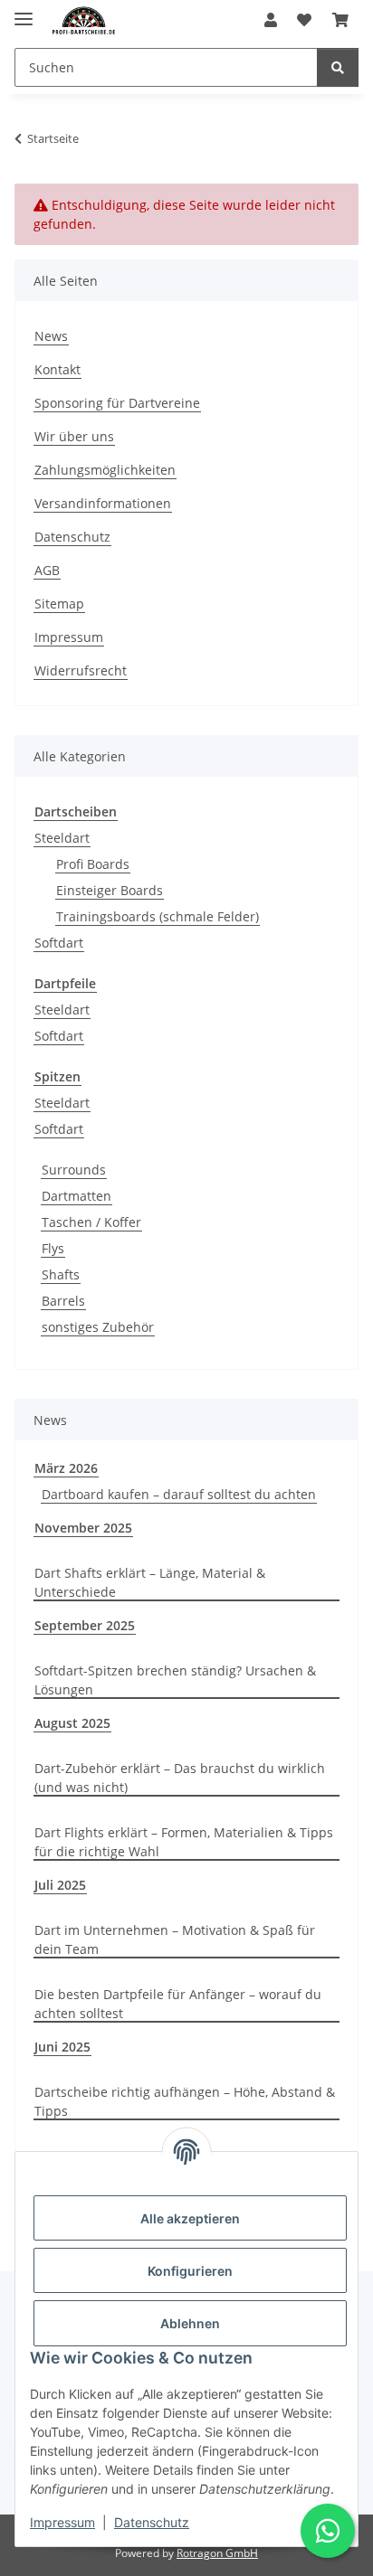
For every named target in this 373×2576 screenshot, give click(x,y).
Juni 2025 (62, 2047)
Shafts (61, 1274)
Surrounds (74, 1170)
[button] (271, 20)
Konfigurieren (190, 2271)
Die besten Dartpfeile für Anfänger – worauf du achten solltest (178, 2004)
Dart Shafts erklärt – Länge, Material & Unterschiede (150, 1582)
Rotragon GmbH (217, 2553)
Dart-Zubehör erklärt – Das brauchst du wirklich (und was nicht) (180, 1778)
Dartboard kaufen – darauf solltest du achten (179, 1494)
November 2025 (83, 1528)
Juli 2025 (60, 1885)
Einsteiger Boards (110, 890)
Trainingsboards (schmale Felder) (158, 916)
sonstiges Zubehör (98, 1327)
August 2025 (72, 1723)
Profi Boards (93, 864)
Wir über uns (74, 436)
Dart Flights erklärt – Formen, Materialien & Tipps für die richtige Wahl (184, 1842)
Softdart (59, 943)
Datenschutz (152, 2522)
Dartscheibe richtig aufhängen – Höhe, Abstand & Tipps (185, 2101)
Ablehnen (190, 2323)
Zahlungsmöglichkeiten (105, 470)
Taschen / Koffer (91, 1222)
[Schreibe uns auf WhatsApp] (328, 2531)
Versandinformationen (103, 503)
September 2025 (85, 1625)
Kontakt (57, 369)
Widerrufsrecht (81, 670)
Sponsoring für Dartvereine (117, 403)
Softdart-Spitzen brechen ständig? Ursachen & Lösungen (175, 1680)
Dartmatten (77, 1196)
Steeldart (62, 838)
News (51, 336)
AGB (47, 570)
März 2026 (66, 1468)
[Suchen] (338, 67)
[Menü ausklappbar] (24, 11)
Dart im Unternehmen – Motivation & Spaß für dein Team (175, 1939)
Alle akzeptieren (190, 2218)
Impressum (62, 2522)
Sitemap (59, 604)
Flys (53, 1248)
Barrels (63, 1301)
